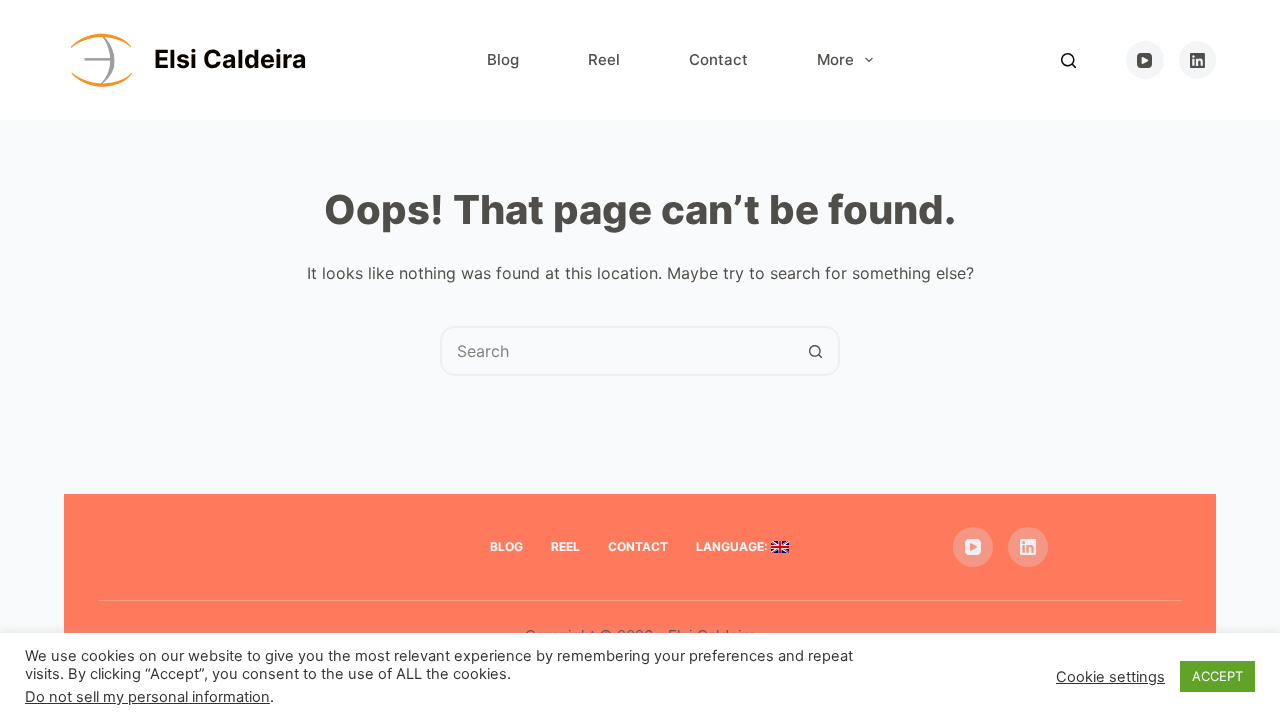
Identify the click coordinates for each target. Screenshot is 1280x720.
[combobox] (617, 351)
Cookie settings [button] (1110, 677)
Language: (733, 546)
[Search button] (815, 351)
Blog (503, 59)
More (835, 59)
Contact (718, 59)
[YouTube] (1145, 60)
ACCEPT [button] (1217, 676)
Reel (604, 59)
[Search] (1068, 60)
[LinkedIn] (1198, 60)
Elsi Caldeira (230, 59)
